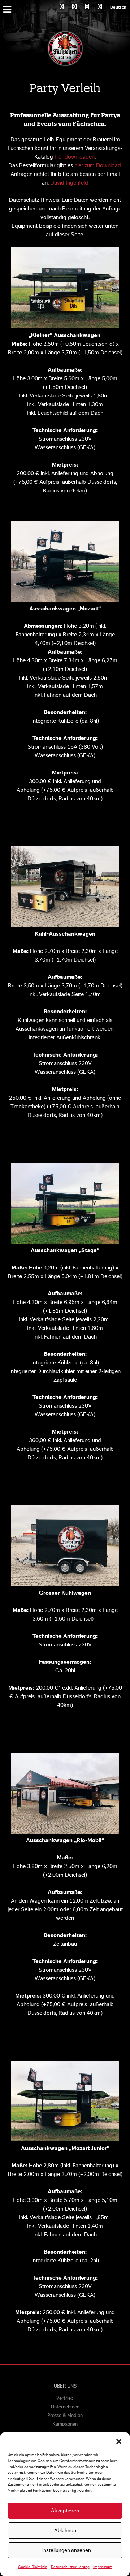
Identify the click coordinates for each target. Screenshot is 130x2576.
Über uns (65, 2386)
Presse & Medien (65, 2416)
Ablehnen (65, 2530)
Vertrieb (65, 2398)
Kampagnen (65, 2424)
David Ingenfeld (69, 183)
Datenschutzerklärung (70, 2567)
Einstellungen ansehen (65, 2550)
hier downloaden (75, 157)
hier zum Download (98, 165)
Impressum (103, 2567)
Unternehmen (65, 2407)
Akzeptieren (65, 2511)
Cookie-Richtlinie (33, 2567)
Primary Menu (8, 9)
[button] (119, 2441)
